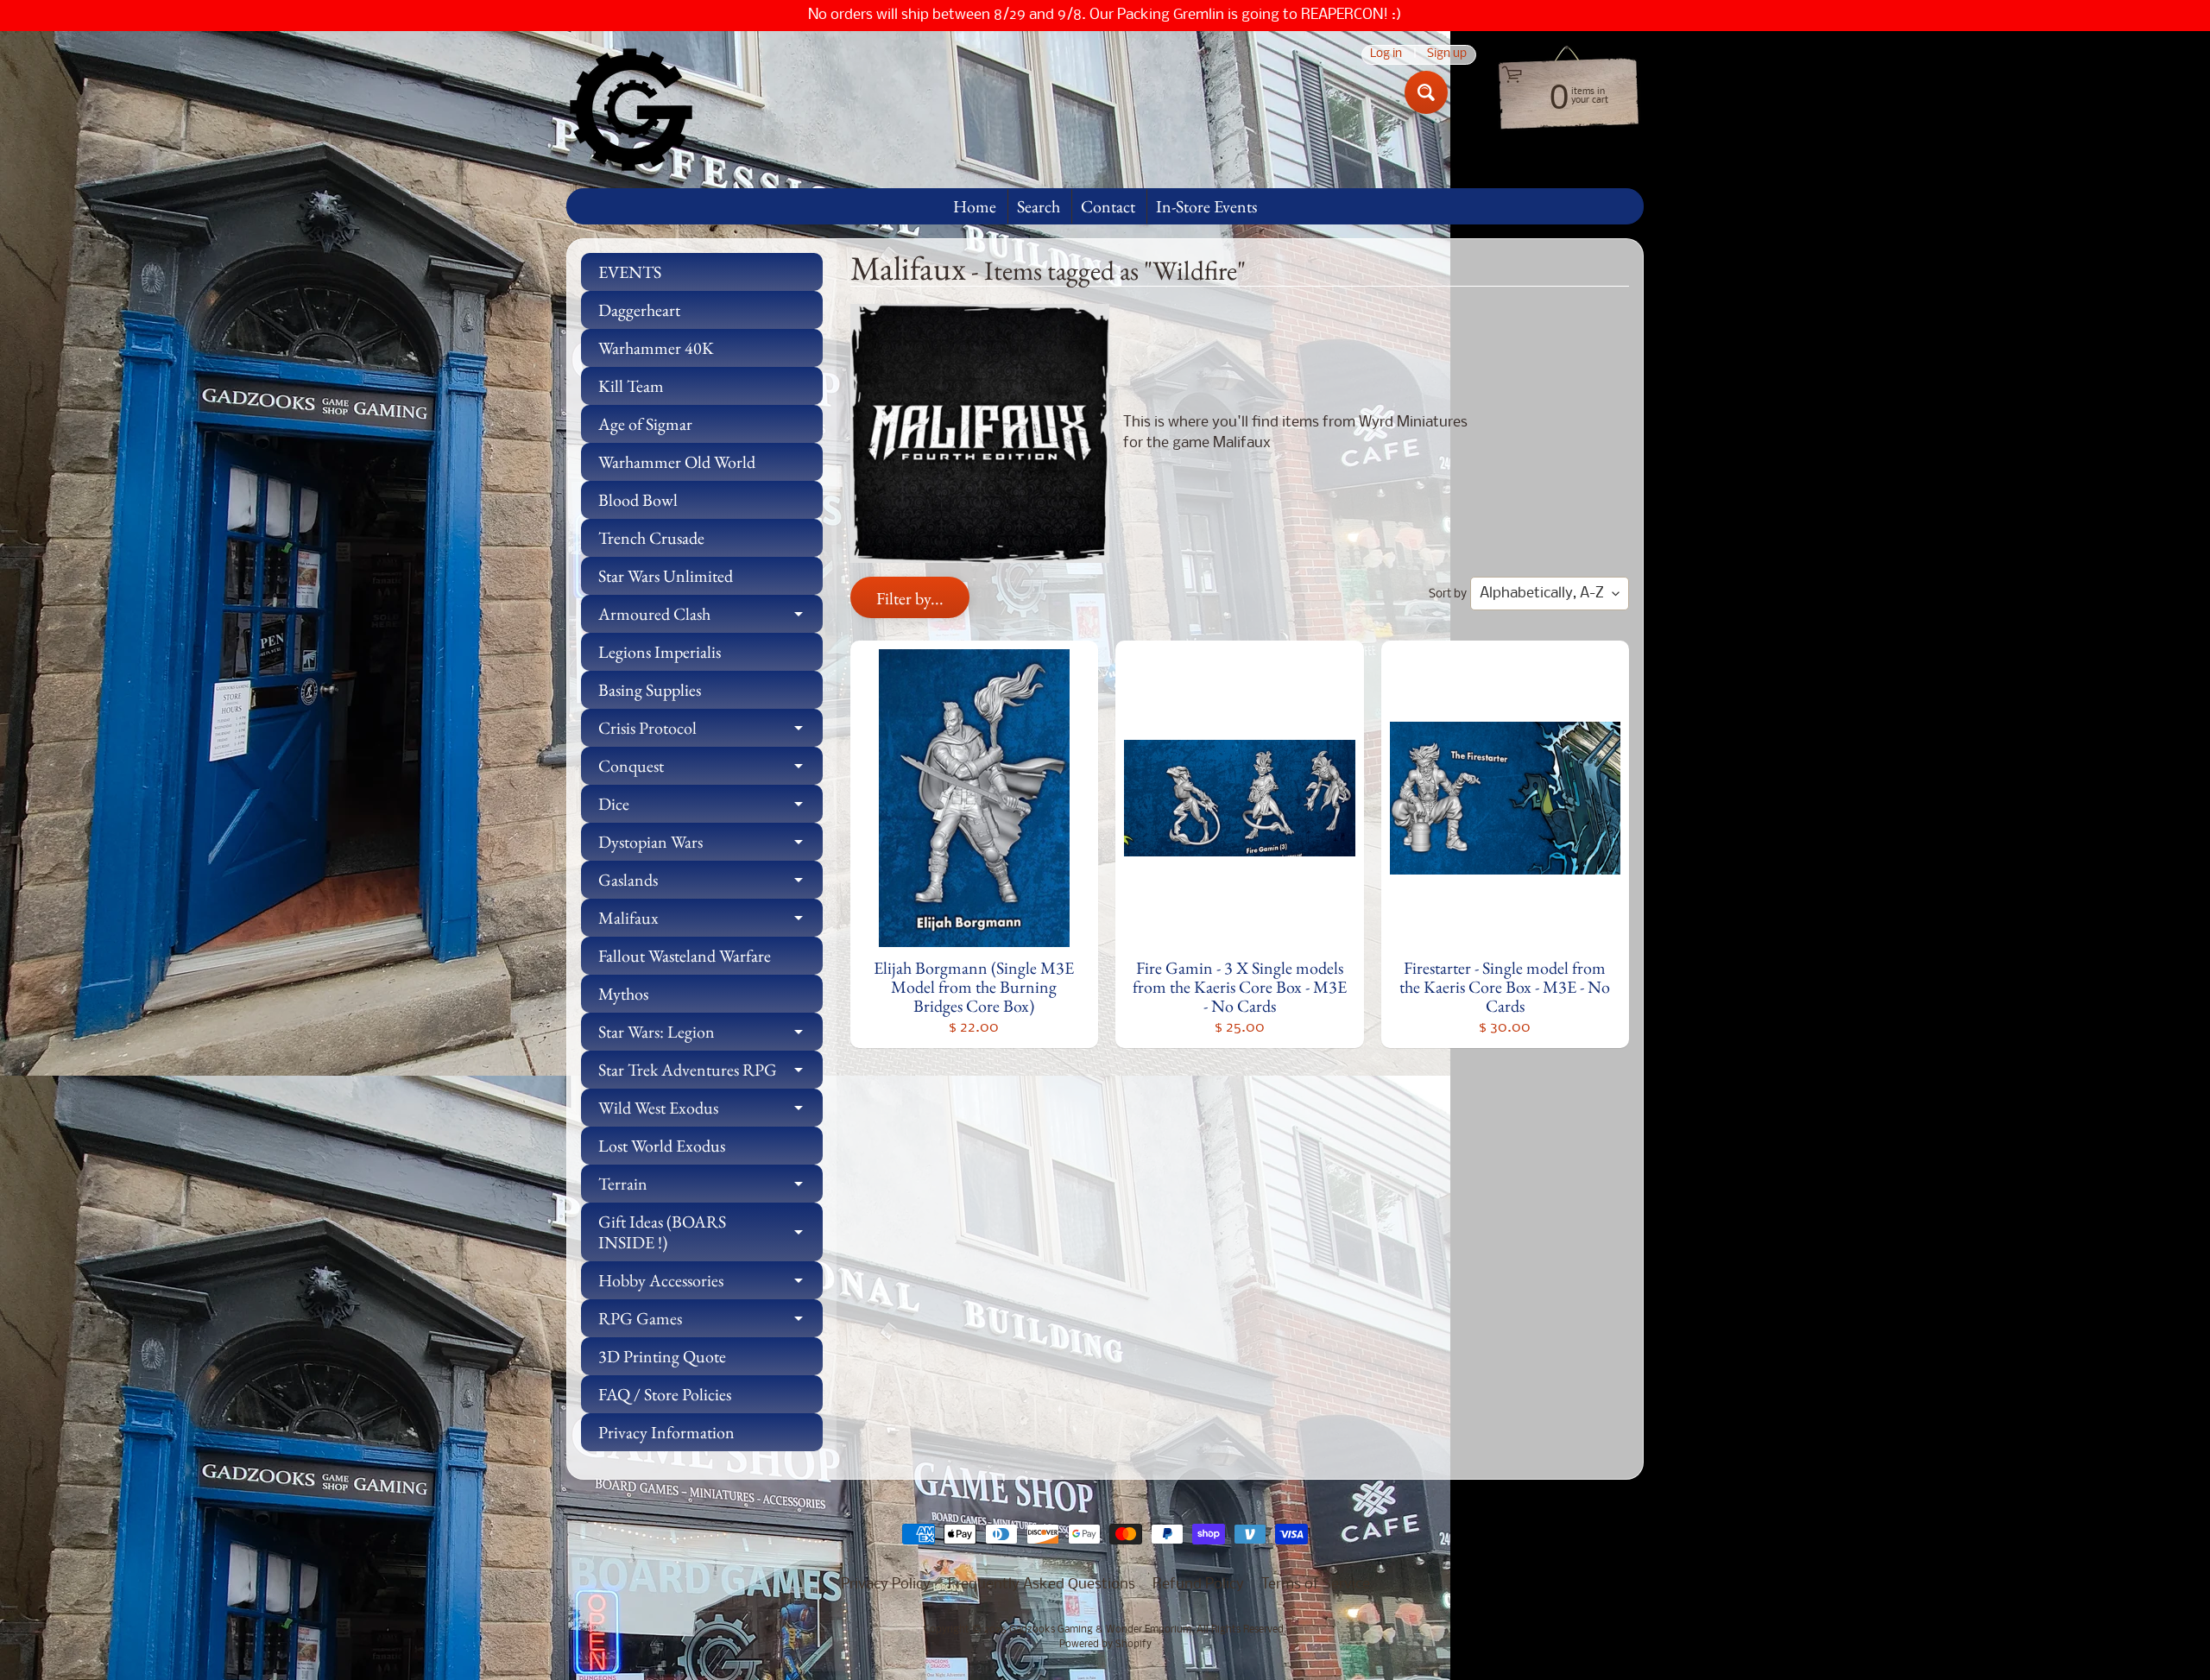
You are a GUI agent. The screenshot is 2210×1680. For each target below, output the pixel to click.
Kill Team (631, 386)
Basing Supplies (650, 690)
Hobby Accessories (710, 1284)
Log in (1386, 55)
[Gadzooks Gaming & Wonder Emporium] (631, 110)
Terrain (710, 1187)
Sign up (1447, 55)
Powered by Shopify (1105, 1645)
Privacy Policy (886, 1585)
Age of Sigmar (645, 424)
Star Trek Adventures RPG (710, 1074)
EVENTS (630, 272)
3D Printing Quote (662, 1356)
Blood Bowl (638, 500)
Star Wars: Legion (710, 1036)
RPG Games (710, 1322)
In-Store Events (1206, 206)
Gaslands (710, 884)
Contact (1108, 206)
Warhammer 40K (656, 348)
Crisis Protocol (710, 732)
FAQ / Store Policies (665, 1394)
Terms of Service (1316, 1585)
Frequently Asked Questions (1042, 1585)
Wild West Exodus (710, 1112)
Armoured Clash (710, 618)
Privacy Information (666, 1432)
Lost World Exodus (662, 1146)
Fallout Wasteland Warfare (685, 956)
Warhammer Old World (677, 462)
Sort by (1448, 594)
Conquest (710, 770)
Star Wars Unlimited (666, 576)
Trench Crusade (651, 538)
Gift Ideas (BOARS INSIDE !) (710, 1233)
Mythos (623, 994)
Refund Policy (1198, 1585)
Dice (710, 808)
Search (1039, 206)
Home (975, 206)
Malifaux (710, 922)
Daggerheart (639, 310)
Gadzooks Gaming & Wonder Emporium (1100, 1630)
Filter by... (910, 598)
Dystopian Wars (710, 846)
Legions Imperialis (660, 652)
